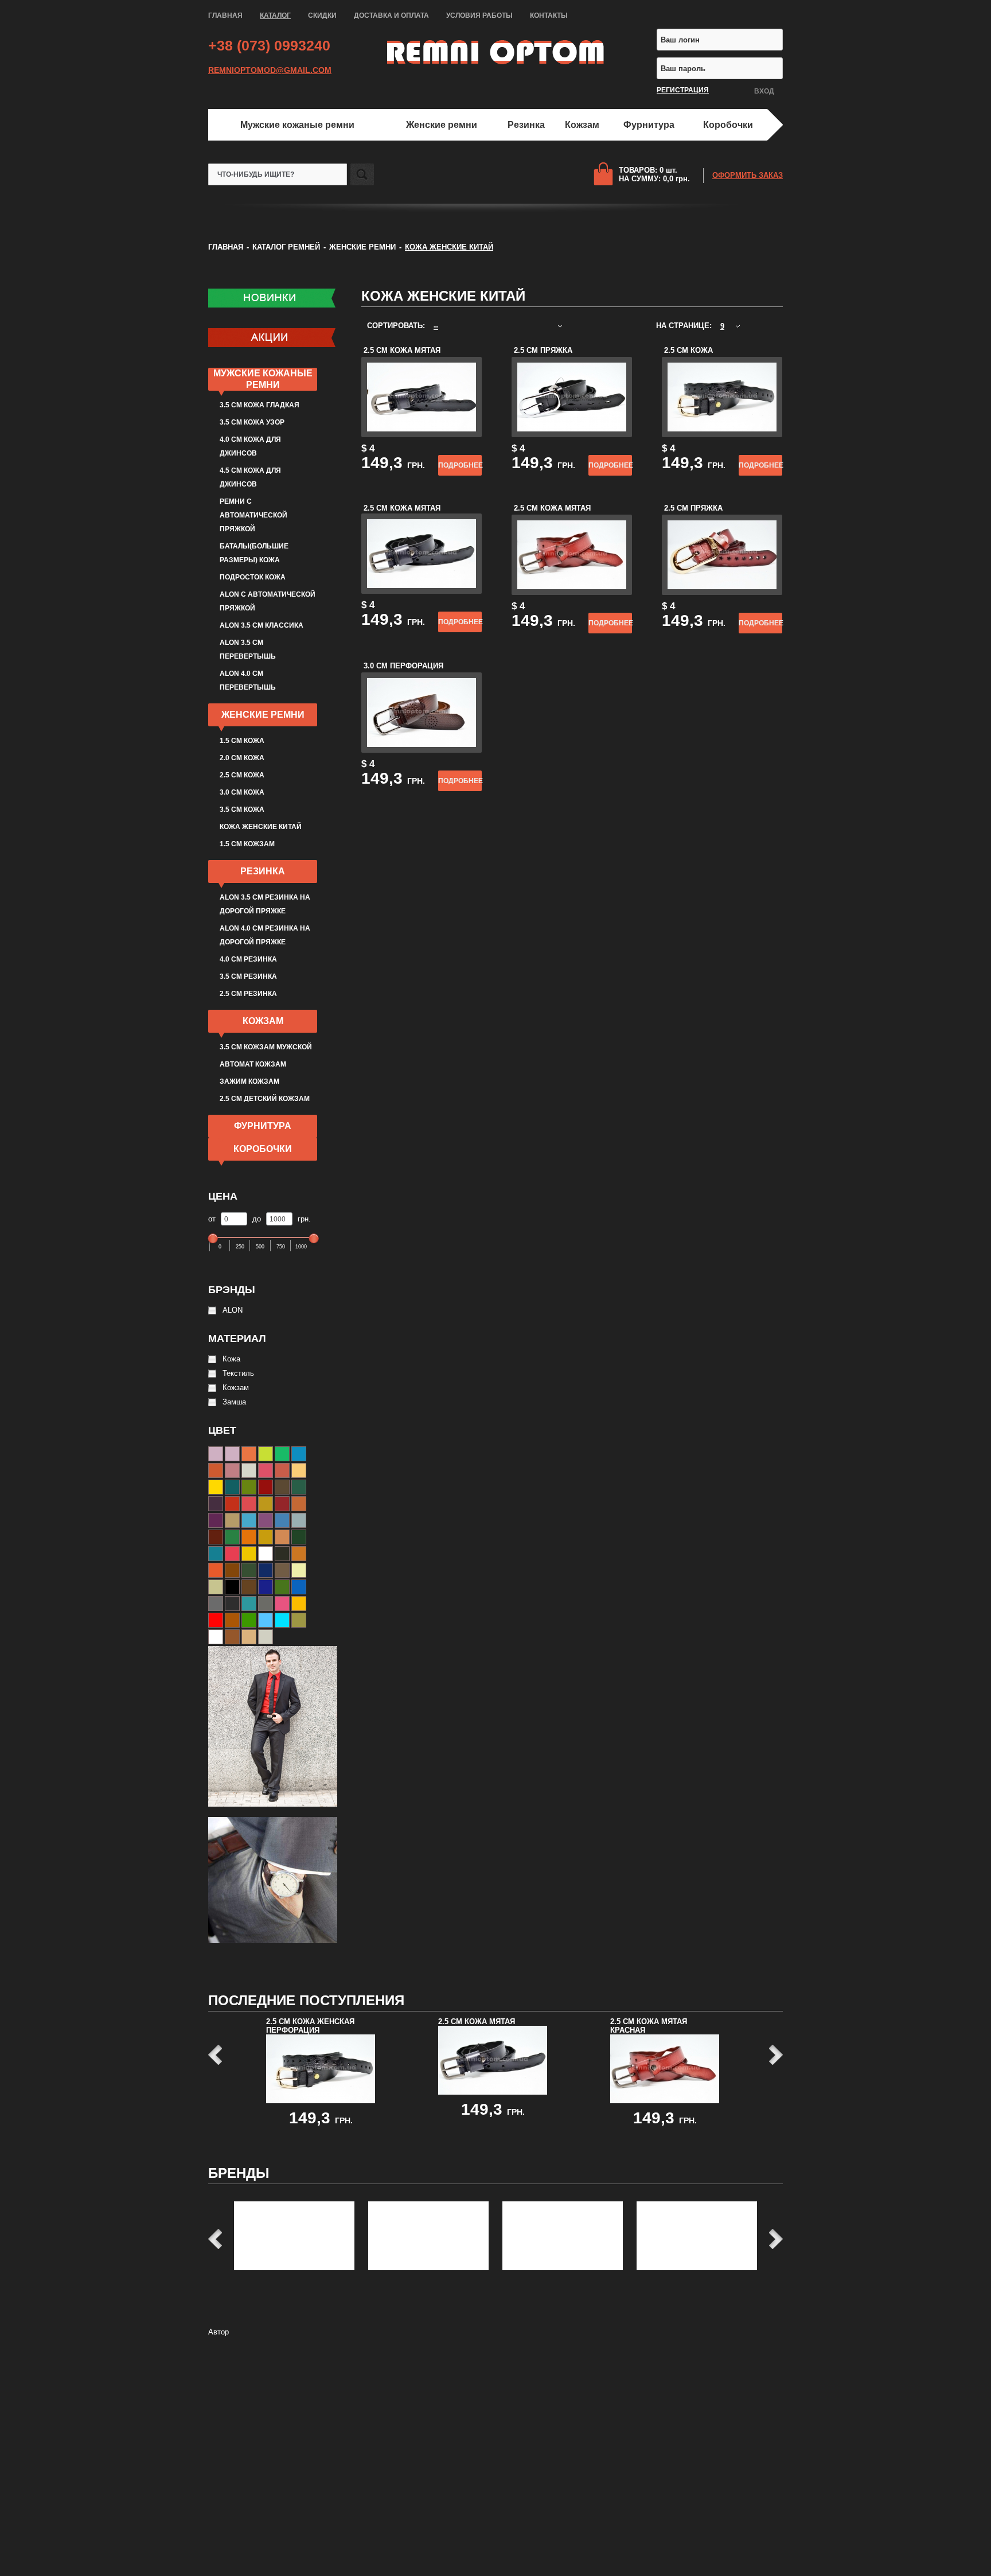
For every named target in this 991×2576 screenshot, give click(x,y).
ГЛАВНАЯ (225, 15)
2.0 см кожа (242, 758)
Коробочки (728, 125)
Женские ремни (442, 125)
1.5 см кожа (242, 741)
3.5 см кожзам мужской (266, 1047)
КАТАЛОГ (275, 15)
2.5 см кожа (242, 775)
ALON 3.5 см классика (262, 625)
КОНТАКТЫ (549, 15)
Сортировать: (397, 326)
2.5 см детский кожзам (265, 1099)
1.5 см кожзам (247, 844)
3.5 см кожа (242, 810)
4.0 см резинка (248, 959)
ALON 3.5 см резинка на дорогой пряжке (265, 904)
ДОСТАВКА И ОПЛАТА (391, 15)
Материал (237, 1338)
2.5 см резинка (248, 994)
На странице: (685, 326)
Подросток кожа (253, 577)
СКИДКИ (322, 15)
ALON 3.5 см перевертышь (248, 649)
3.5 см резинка (248, 976)
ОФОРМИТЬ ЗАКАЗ (748, 175)
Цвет (222, 1430)
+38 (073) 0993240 (269, 45)
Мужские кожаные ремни (297, 125)
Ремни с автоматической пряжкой (253, 515)
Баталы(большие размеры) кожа (254, 553)
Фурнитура (649, 125)
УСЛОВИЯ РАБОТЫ (479, 15)
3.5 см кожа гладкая (260, 405)
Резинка (526, 125)
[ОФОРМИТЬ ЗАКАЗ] (606, 174)
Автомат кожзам (253, 1064)
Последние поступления (306, 2000)
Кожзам (582, 125)
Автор (219, 2332)
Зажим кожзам (249, 1081)
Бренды (239, 2173)
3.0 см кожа (242, 792)
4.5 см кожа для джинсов (250, 477)
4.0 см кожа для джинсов (250, 446)
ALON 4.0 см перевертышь (248, 680)
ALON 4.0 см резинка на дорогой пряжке (265, 935)
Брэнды (232, 1290)
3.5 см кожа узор (252, 422)
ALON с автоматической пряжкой (268, 601)
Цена (223, 1196)
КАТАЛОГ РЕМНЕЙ (286, 247)
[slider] (213, 1240)
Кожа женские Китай (261, 827)
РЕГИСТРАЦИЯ (683, 90)
